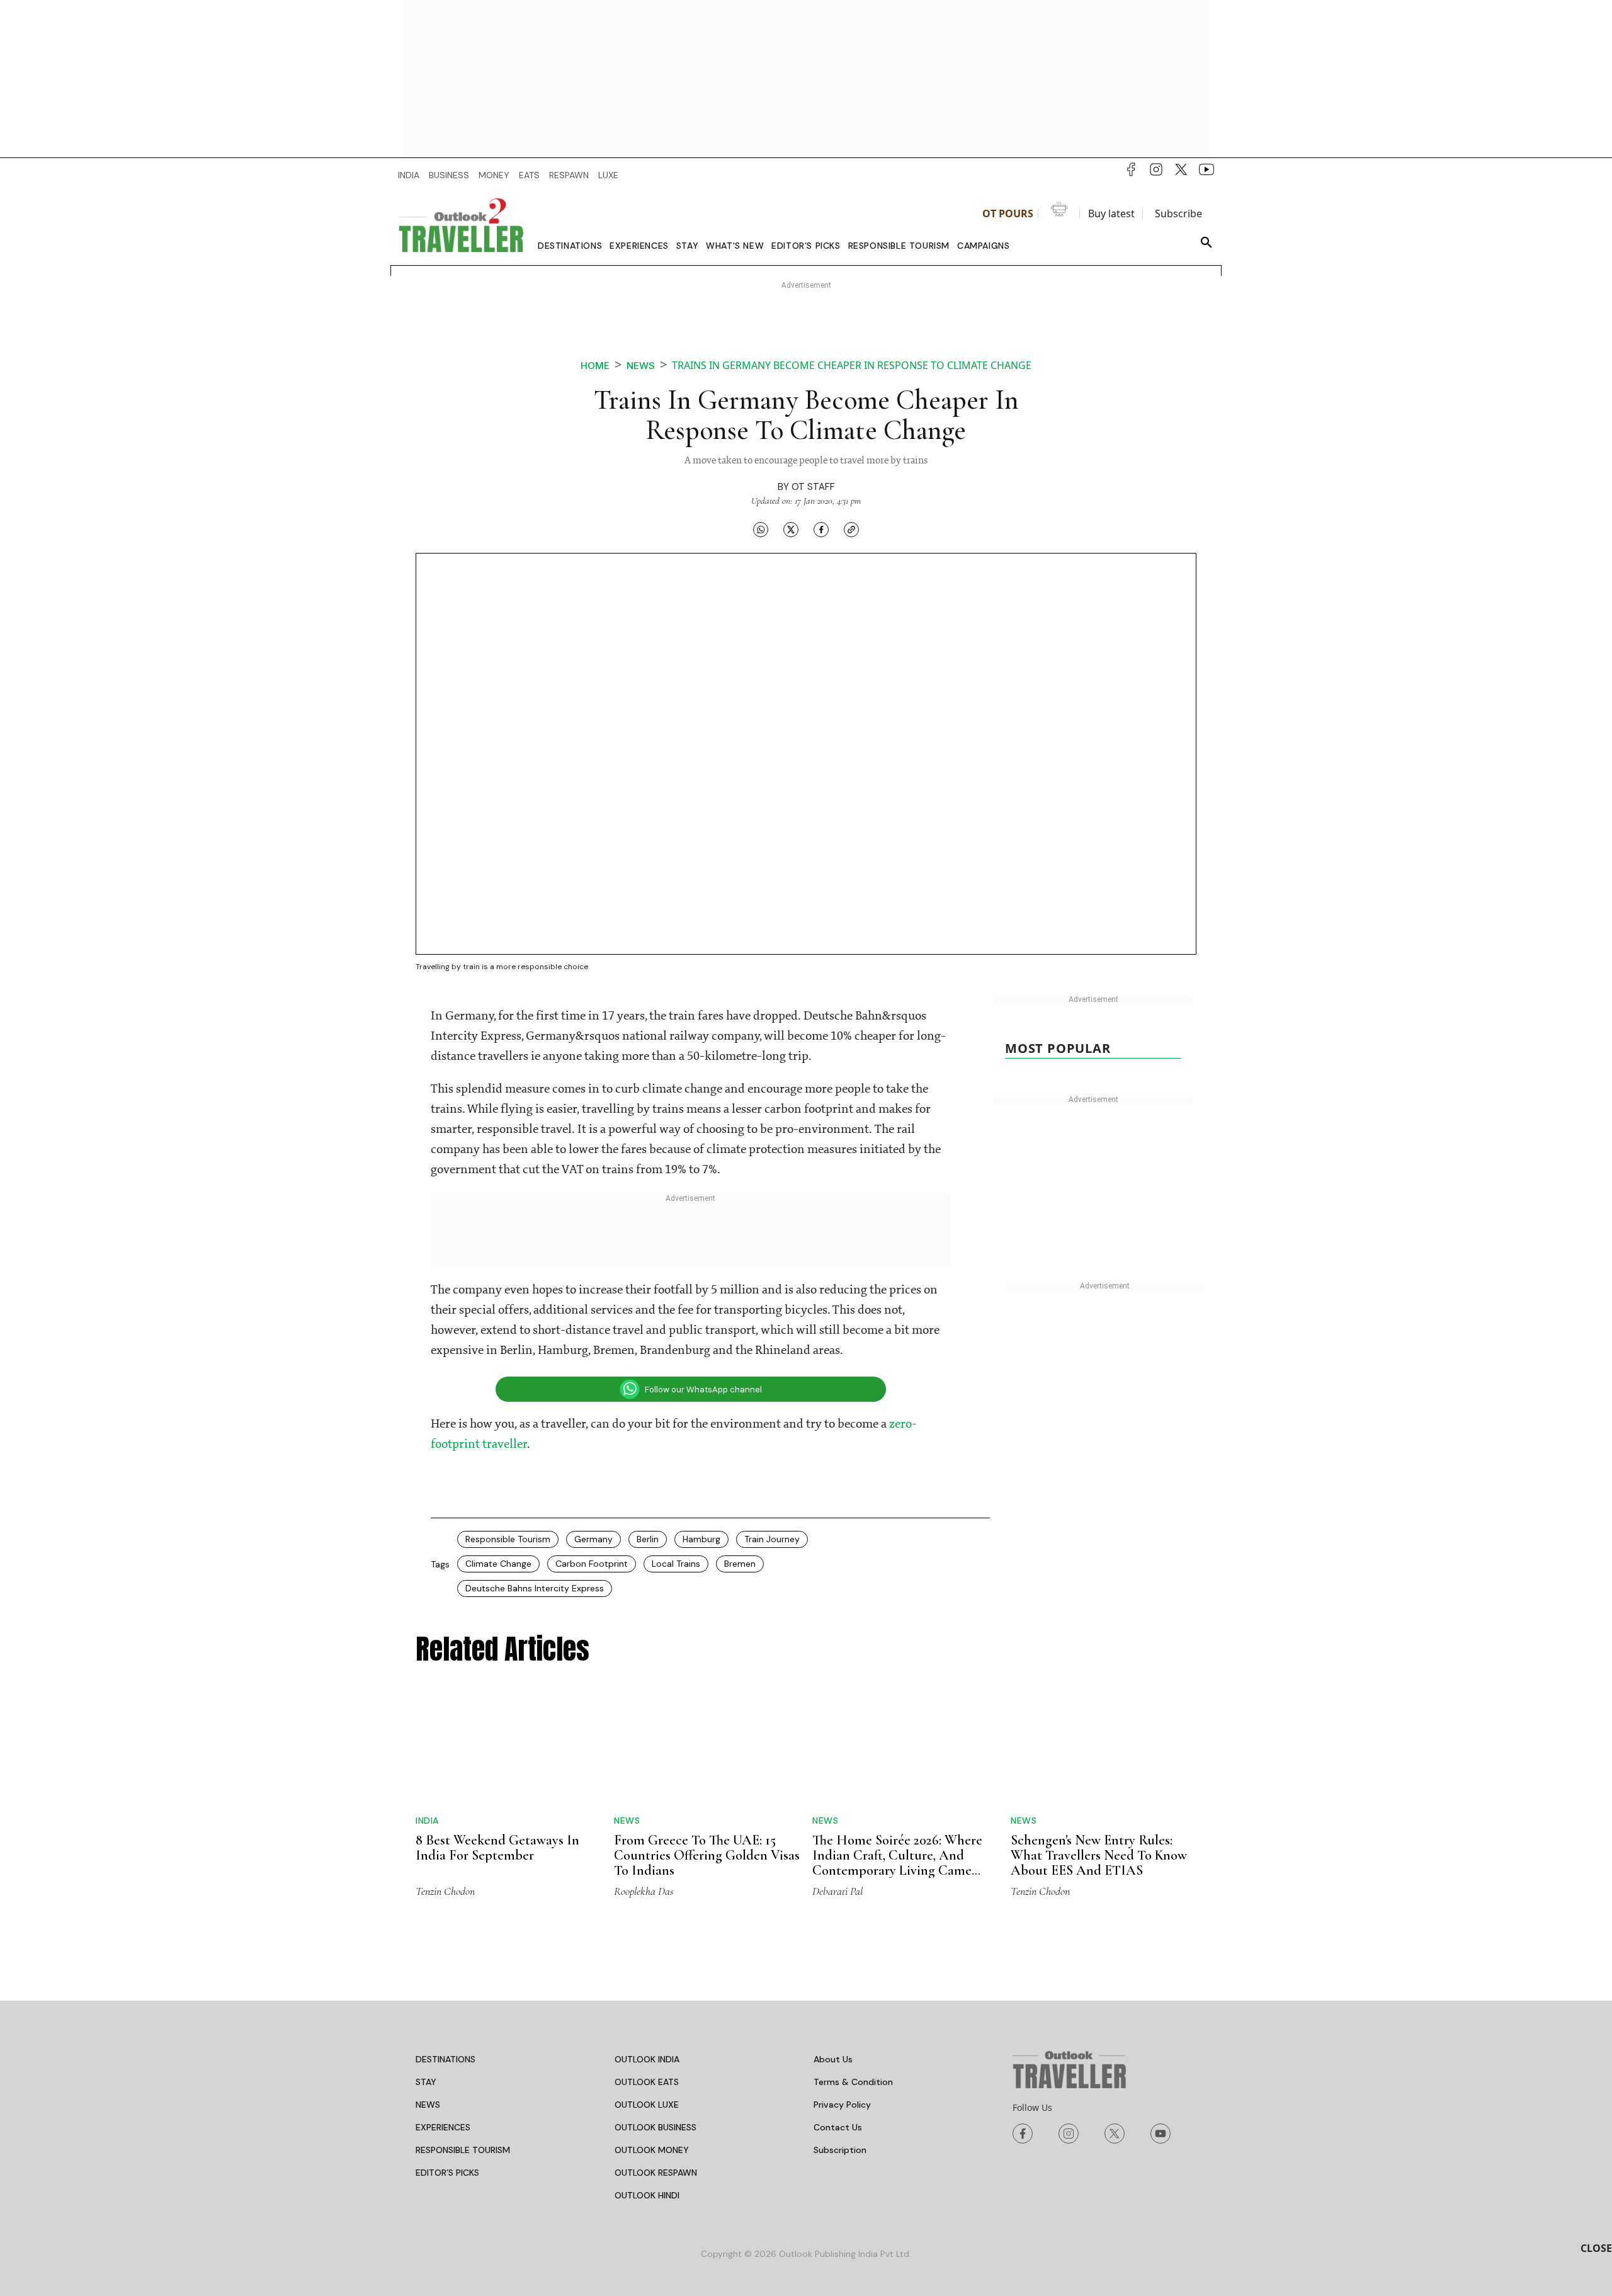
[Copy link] (851, 530)
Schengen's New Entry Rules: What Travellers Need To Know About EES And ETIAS (1099, 1855)
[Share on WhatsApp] (761, 530)
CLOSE (1596, 2248)
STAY (426, 2082)
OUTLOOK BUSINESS (656, 2127)
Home (595, 366)
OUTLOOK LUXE (647, 2105)
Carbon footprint (592, 1564)
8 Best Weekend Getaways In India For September (497, 1848)
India (427, 1821)
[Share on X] (791, 530)
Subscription (840, 2150)
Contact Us (838, 2127)
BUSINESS (449, 175)
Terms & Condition (853, 2082)
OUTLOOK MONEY (652, 2150)
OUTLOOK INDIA (647, 2059)
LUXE (608, 175)
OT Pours (1008, 213)
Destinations (570, 246)
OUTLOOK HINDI (647, 2195)
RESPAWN (569, 175)
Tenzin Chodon (445, 1891)
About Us (833, 2059)
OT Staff (813, 487)
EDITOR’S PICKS (447, 2173)
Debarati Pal (837, 1891)
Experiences (639, 246)
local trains (676, 1564)
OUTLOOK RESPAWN (656, 2173)
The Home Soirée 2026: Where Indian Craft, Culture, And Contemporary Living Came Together (897, 1863)
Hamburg (701, 1539)
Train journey (772, 1539)
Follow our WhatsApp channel (703, 1390)
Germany (593, 1539)
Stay (687, 246)
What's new (735, 246)
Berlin (648, 1539)
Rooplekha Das (644, 1891)
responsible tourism (508, 1539)
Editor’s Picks (806, 246)
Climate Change (498, 1564)
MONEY (494, 175)
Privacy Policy (842, 2105)
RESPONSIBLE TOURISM (463, 2150)
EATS (529, 175)
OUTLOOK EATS (647, 2082)
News (641, 366)
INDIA (409, 175)
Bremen (740, 1564)
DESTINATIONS (446, 2059)
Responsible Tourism (899, 246)
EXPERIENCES (443, 2127)
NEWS (428, 2105)
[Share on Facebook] (821, 530)
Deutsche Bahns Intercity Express (535, 1588)
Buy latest (1111, 213)
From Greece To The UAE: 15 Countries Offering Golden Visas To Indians (707, 1855)
